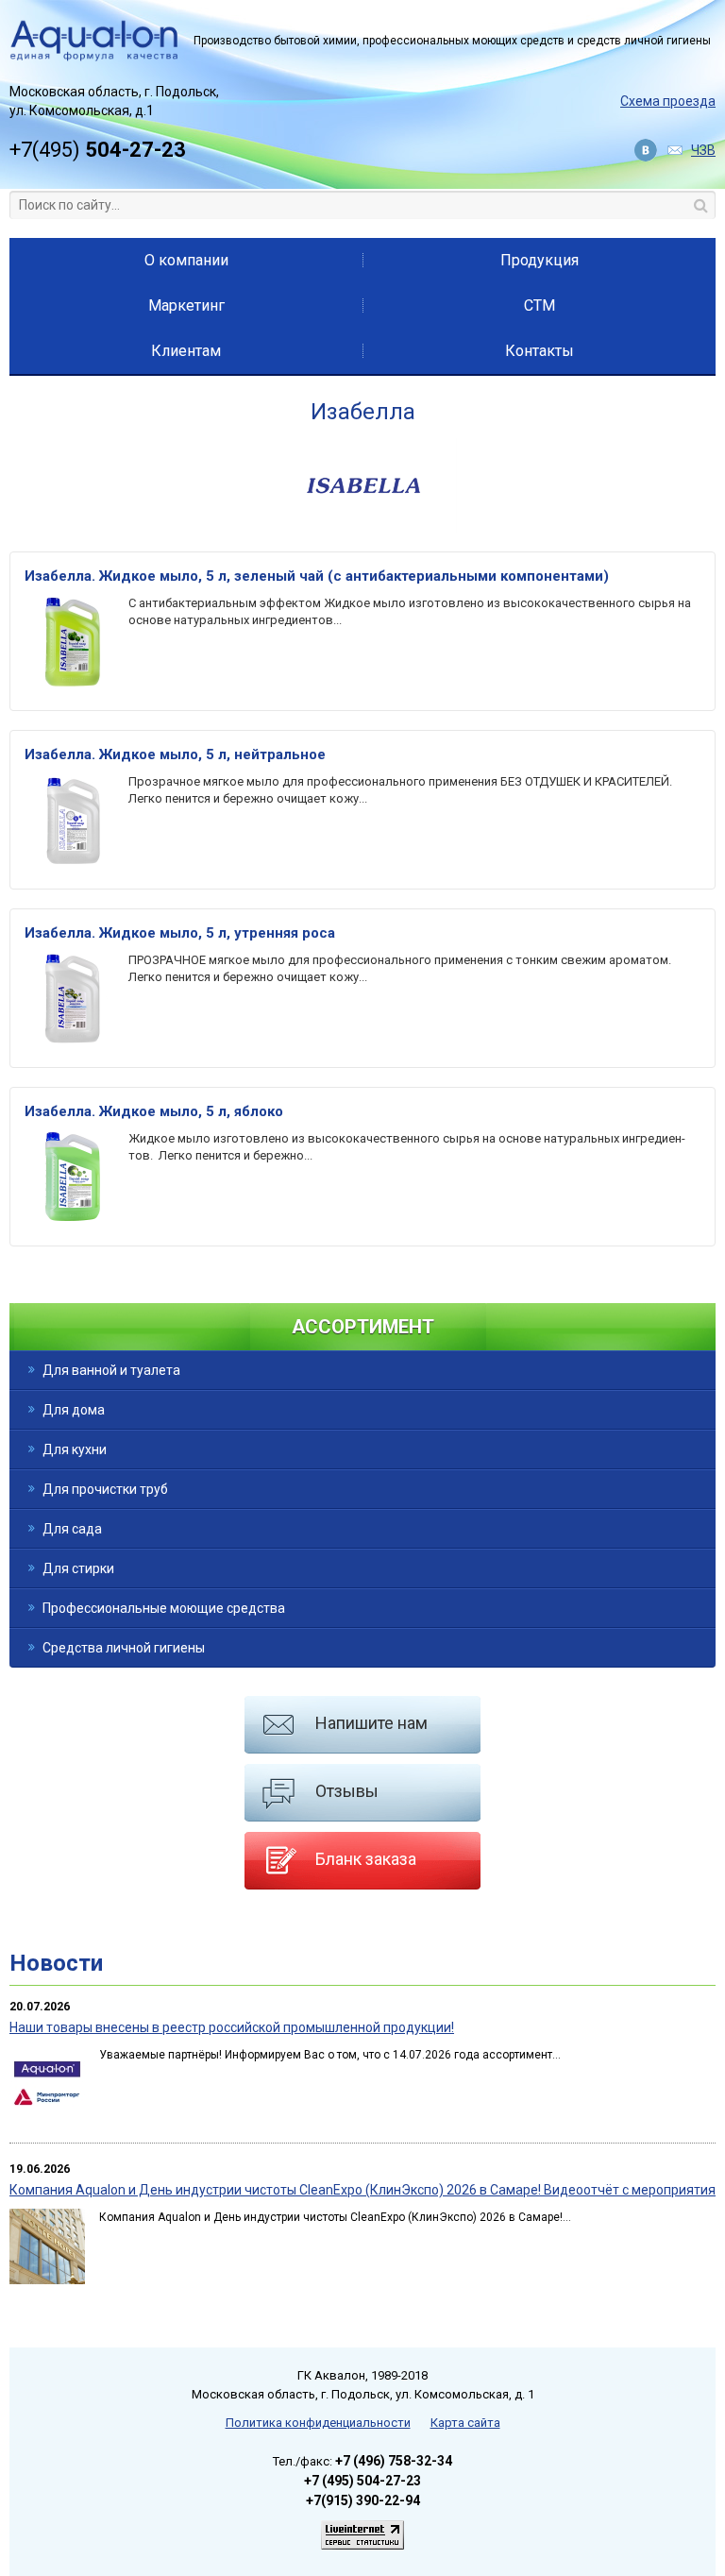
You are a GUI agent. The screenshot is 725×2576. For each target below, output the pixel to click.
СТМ (540, 305)
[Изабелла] (362, 528)
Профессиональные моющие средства (164, 1608)
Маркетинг (186, 305)
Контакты (540, 351)
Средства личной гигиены (124, 1648)
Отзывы (347, 1791)
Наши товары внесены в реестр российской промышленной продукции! (232, 2027)
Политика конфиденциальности (318, 2423)
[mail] (676, 151)
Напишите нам (371, 1723)
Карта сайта (465, 2423)
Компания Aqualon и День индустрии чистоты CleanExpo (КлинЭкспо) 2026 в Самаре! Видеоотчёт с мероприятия (362, 2190)
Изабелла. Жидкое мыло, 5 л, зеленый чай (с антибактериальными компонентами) (317, 576)
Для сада (72, 1529)
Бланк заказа (366, 1859)
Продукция (540, 260)
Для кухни (75, 1449)
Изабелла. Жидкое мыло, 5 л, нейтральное (175, 754)
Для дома (74, 1410)
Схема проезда (668, 101)
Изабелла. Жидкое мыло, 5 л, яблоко (154, 1111)
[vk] (648, 151)
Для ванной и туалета (111, 1370)
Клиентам (186, 351)
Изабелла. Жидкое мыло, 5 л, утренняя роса (180, 933)
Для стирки (78, 1568)
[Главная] (94, 41)
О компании (186, 260)
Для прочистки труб (105, 1489)
